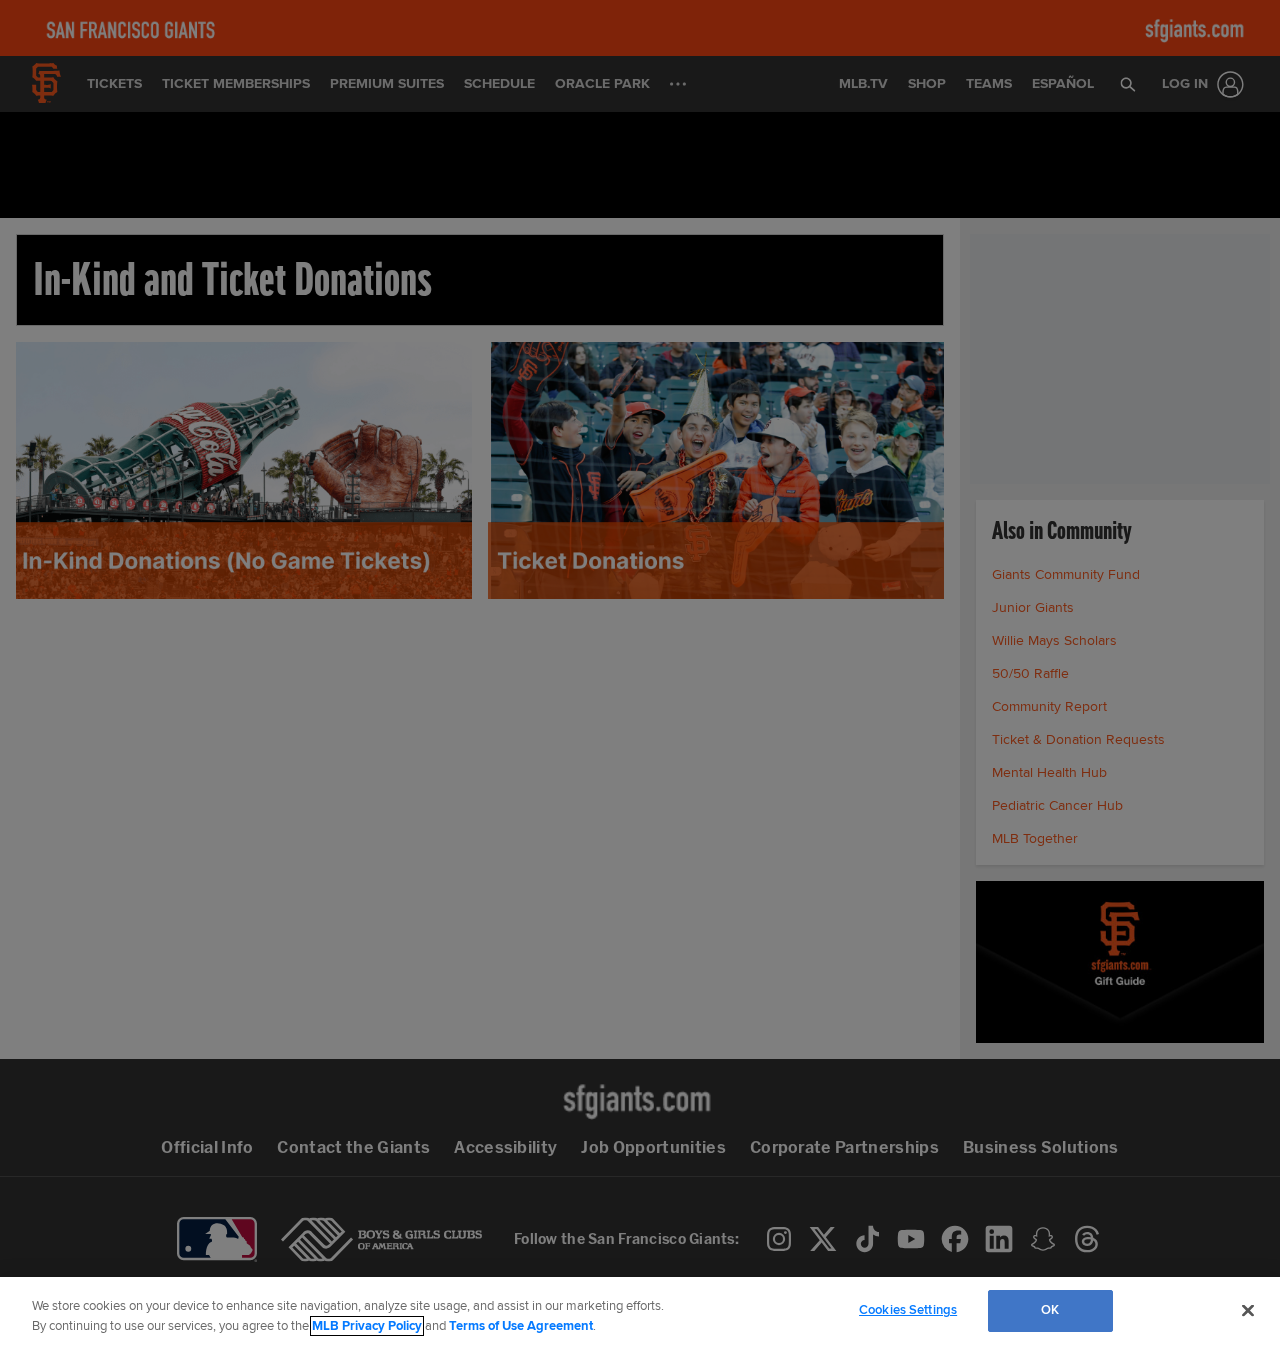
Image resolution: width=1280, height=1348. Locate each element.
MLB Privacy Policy (367, 1326)
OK (1050, 1310)
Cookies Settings (908, 1310)
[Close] (1248, 1310)
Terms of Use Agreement (521, 1326)
